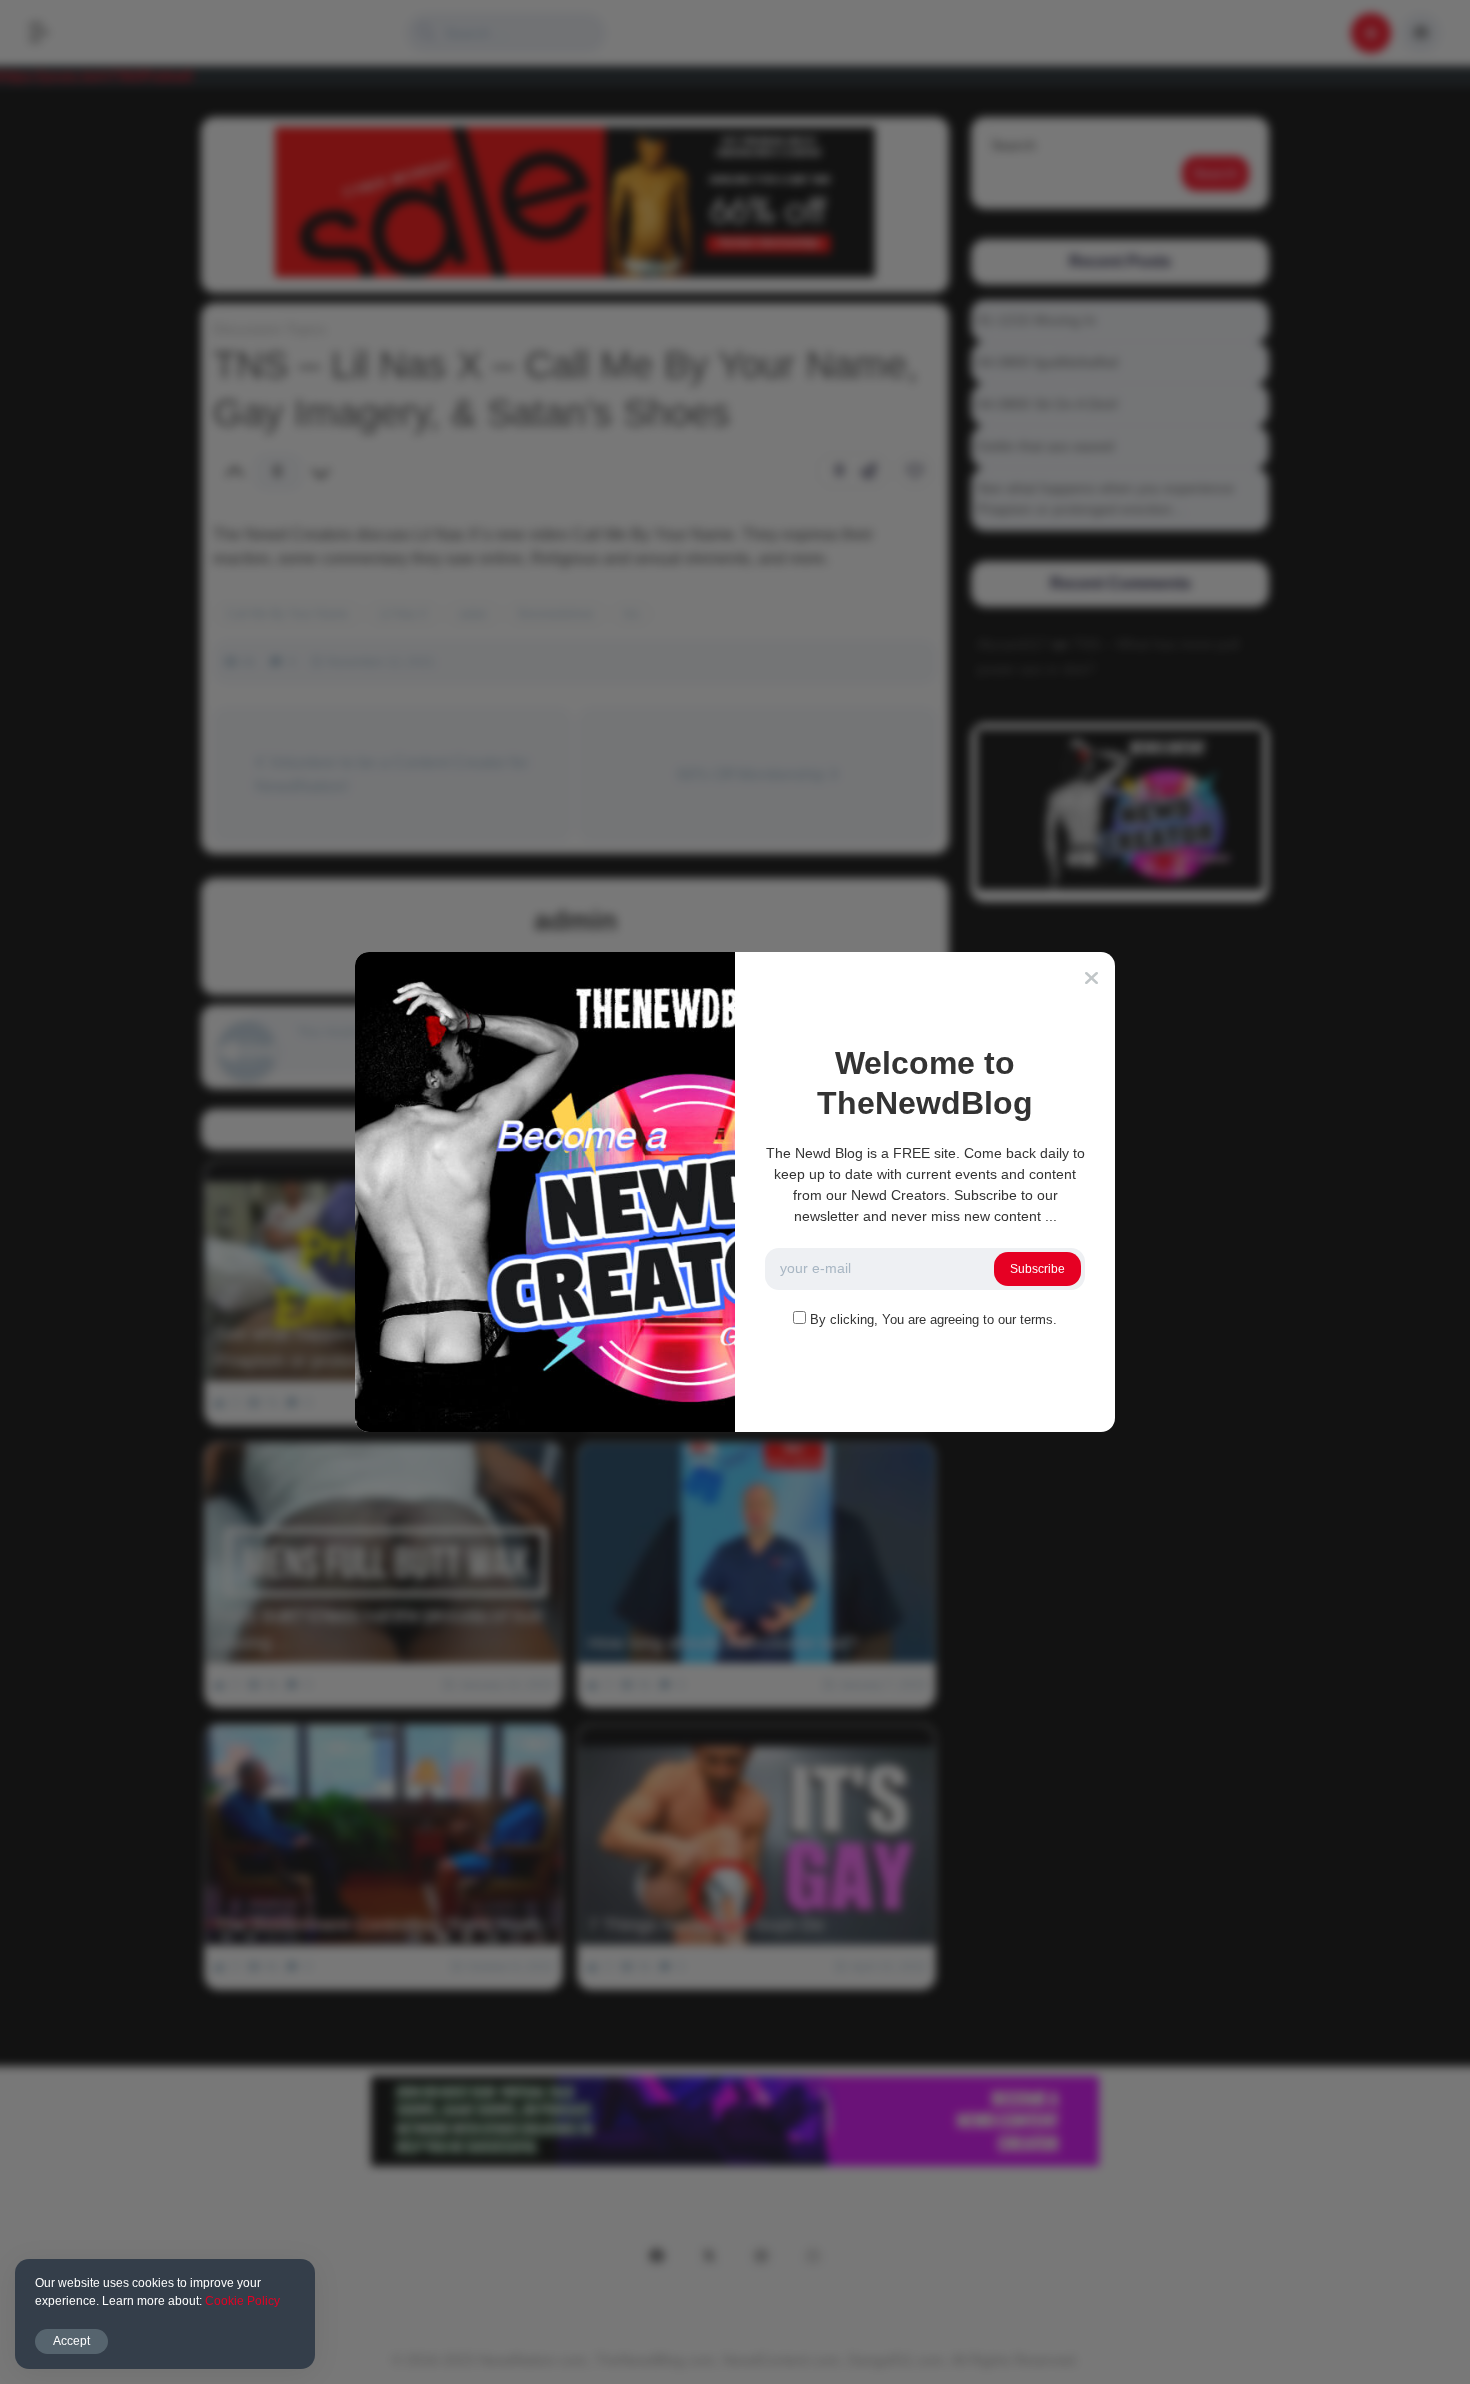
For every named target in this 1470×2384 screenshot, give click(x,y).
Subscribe (1037, 1269)
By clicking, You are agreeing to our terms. (933, 1319)
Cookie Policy (242, 2301)
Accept (71, 2341)
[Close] (1091, 978)
